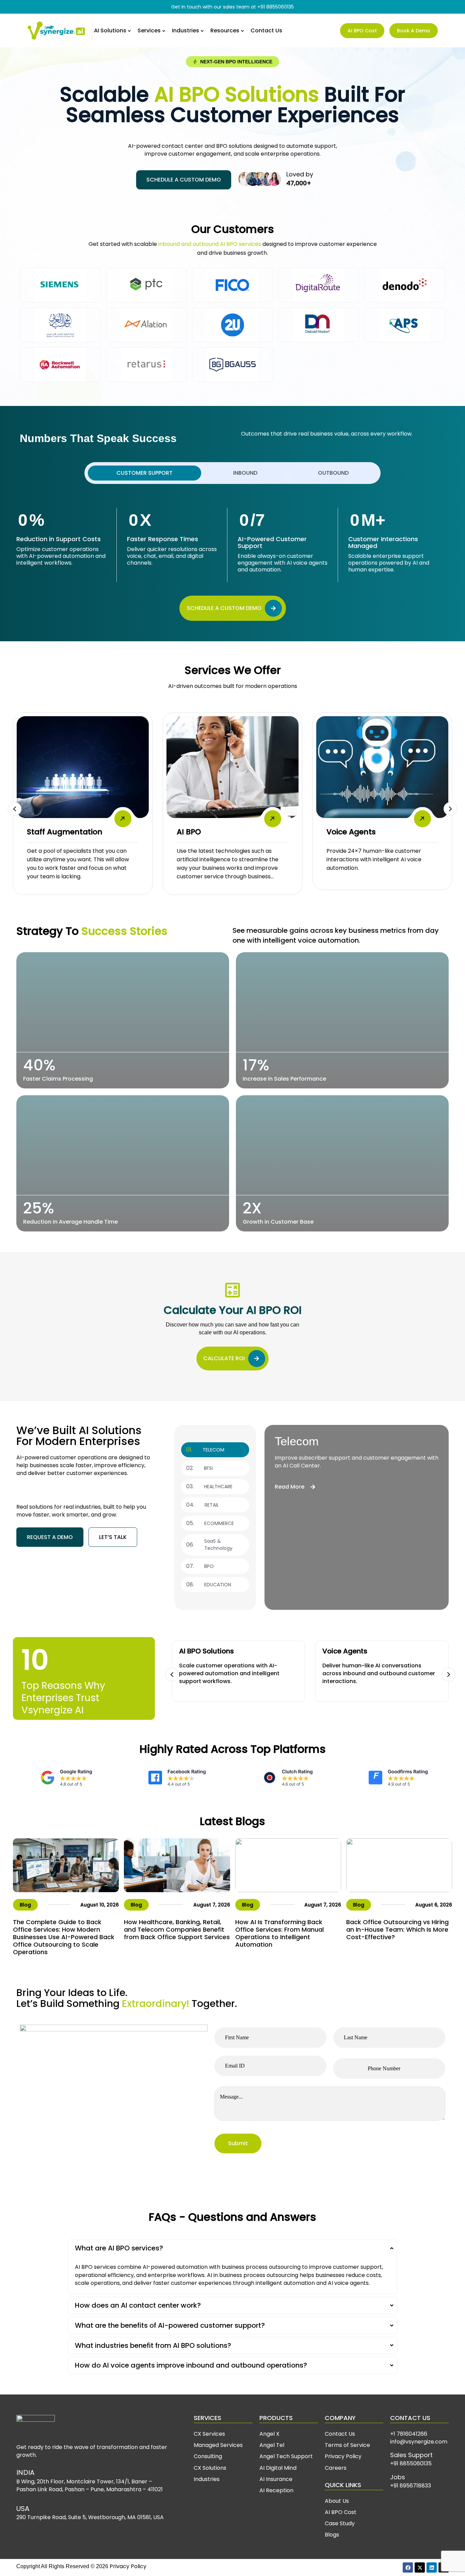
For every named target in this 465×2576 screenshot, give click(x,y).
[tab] (145, 473)
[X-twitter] (420, 2567)
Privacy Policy (128, 2566)
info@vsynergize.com (419, 2442)
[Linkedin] (432, 2567)
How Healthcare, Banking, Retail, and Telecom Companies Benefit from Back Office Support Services (177, 1929)
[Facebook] (408, 2567)
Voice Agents (351, 832)
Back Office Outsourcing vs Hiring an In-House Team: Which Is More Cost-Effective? (397, 1929)
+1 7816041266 (409, 2434)
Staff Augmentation (65, 832)
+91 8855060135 (276, 7)
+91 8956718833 (411, 2486)
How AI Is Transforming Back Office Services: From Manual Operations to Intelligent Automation (279, 1933)
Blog (25, 1905)
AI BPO (189, 832)
